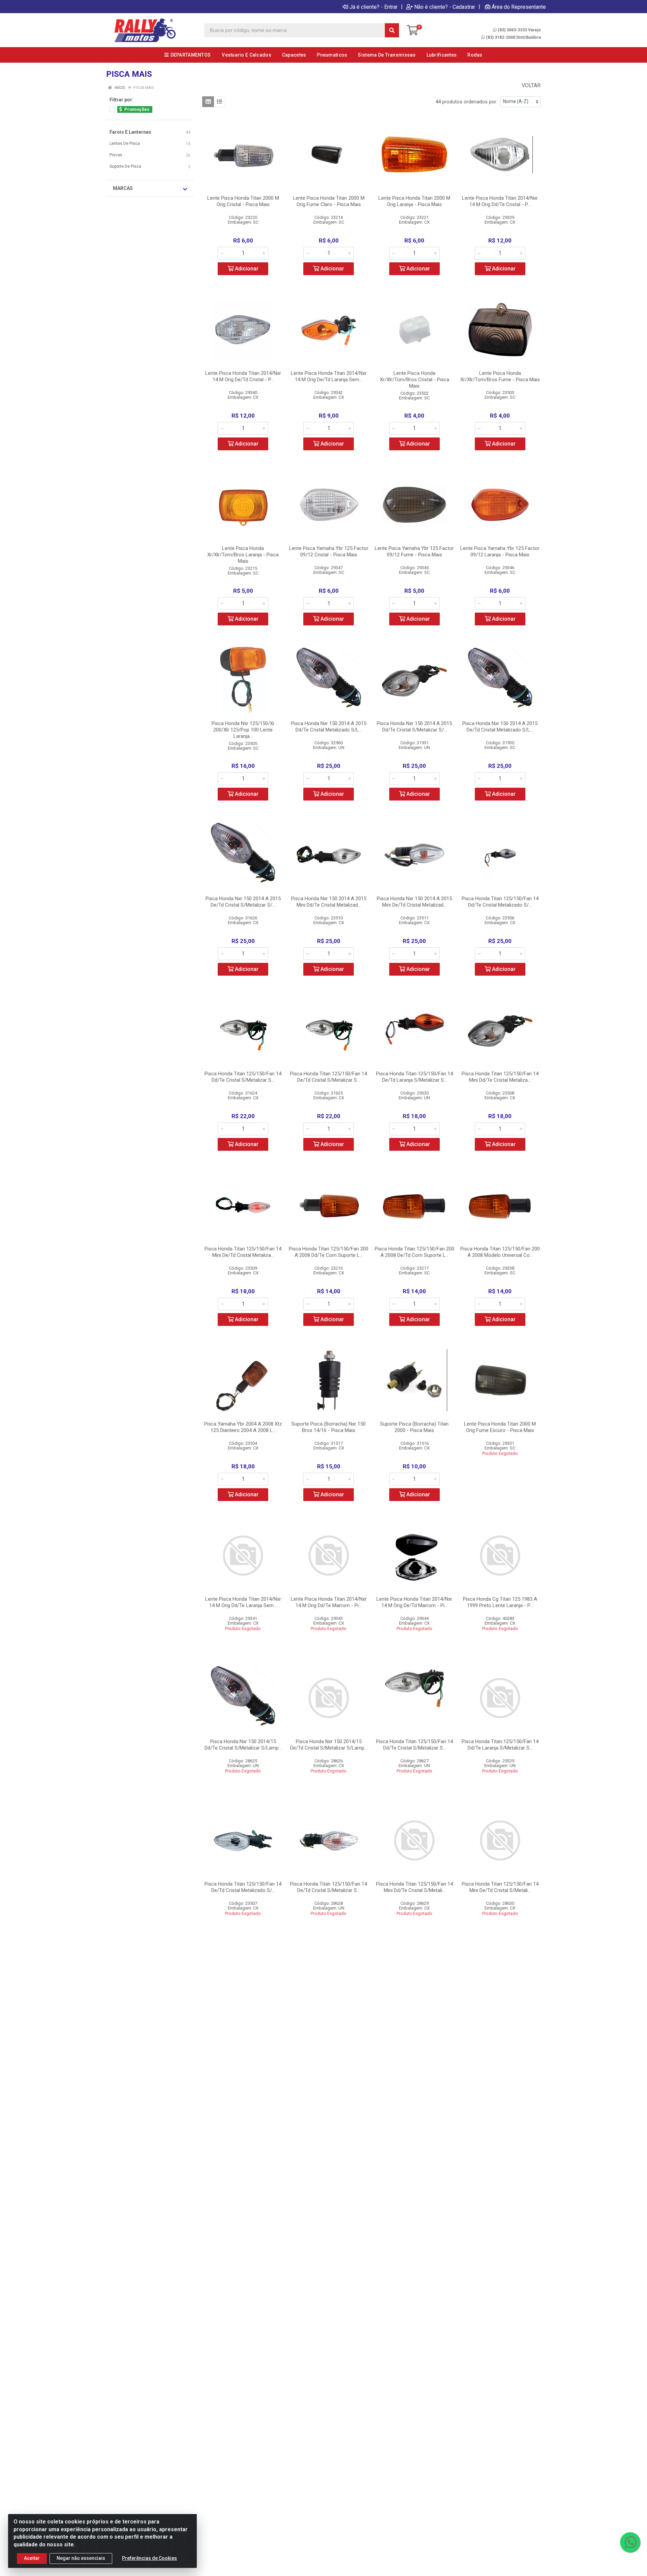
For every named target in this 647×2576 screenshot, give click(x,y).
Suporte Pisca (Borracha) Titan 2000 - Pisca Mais (414, 1427)
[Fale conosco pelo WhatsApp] (630, 2542)
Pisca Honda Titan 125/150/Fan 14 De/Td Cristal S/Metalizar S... (329, 1077)
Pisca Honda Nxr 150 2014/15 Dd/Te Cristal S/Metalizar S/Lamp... (243, 1745)
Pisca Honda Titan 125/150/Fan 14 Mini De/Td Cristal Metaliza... (243, 1252)
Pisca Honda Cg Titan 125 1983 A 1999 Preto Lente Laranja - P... (500, 1602)
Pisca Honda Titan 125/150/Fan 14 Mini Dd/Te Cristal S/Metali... (414, 1887)
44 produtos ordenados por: (466, 102)
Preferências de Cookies (149, 2558)
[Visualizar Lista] (220, 102)
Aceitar (32, 2558)
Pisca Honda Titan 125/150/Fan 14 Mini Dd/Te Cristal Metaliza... (500, 1077)
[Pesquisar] (392, 30)
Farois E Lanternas (130, 132)
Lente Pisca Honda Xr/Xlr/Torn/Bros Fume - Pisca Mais (500, 376)
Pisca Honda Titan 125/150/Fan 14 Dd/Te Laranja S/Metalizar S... (500, 1745)
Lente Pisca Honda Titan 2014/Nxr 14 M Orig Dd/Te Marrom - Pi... (329, 1602)
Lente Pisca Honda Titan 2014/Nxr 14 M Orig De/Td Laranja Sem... (329, 376)
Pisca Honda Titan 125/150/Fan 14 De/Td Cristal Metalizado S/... (243, 1887)
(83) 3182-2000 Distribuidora (513, 37)
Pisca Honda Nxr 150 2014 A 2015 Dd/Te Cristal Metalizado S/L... (329, 727)
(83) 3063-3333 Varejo (519, 30)
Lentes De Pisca (125, 143)
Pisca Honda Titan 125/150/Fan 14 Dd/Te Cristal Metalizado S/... (500, 902)
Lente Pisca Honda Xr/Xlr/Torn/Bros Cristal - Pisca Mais (414, 380)
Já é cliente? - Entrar (374, 7)
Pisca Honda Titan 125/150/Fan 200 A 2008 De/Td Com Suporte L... (414, 1252)
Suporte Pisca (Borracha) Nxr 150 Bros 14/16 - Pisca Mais (329, 1427)
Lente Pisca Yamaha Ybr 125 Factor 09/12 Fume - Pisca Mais (414, 551)
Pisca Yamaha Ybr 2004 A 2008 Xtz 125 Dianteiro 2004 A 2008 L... (243, 1427)
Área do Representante (519, 7)
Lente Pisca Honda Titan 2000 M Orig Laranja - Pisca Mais (414, 201)
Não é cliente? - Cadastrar (445, 7)
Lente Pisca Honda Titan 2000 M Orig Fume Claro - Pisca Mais (329, 201)
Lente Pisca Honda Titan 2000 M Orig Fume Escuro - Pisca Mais (500, 1427)
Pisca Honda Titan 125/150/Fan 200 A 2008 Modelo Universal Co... (500, 1252)
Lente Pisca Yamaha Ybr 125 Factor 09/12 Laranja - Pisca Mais (500, 551)
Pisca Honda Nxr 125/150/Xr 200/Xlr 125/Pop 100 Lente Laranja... (243, 730)
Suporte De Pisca (125, 166)
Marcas (123, 188)
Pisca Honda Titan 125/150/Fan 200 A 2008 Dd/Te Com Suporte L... (329, 1252)
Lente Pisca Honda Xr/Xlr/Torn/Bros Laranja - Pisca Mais (243, 555)
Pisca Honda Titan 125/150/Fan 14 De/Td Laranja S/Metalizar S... (414, 1077)
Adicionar (246, 269)
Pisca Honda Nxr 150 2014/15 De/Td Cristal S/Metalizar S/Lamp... (329, 1745)
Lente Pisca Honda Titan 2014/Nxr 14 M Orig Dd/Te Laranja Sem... (243, 1602)
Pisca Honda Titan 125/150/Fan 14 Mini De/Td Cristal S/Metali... (500, 1887)
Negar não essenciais (81, 2558)
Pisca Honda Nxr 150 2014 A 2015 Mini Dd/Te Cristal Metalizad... (329, 902)
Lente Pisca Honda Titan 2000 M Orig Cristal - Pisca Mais (243, 201)
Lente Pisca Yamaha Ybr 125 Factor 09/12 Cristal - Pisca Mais (329, 551)
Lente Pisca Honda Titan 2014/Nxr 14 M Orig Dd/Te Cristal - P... (500, 201)
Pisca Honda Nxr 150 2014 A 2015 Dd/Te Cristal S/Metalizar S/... (414, 727)
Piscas (116, 155)
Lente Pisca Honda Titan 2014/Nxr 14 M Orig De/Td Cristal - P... (243, 376)
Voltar (530, 85)
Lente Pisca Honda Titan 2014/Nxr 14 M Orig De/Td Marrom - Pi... (414, 1602)
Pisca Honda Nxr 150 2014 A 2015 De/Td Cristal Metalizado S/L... (500, 727)
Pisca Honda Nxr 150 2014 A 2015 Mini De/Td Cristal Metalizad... (414, 902)
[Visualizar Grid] (208, 102)
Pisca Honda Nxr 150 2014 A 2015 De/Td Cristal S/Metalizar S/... (243, 902)
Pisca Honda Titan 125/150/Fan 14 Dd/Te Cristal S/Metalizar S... (243, 1077)
